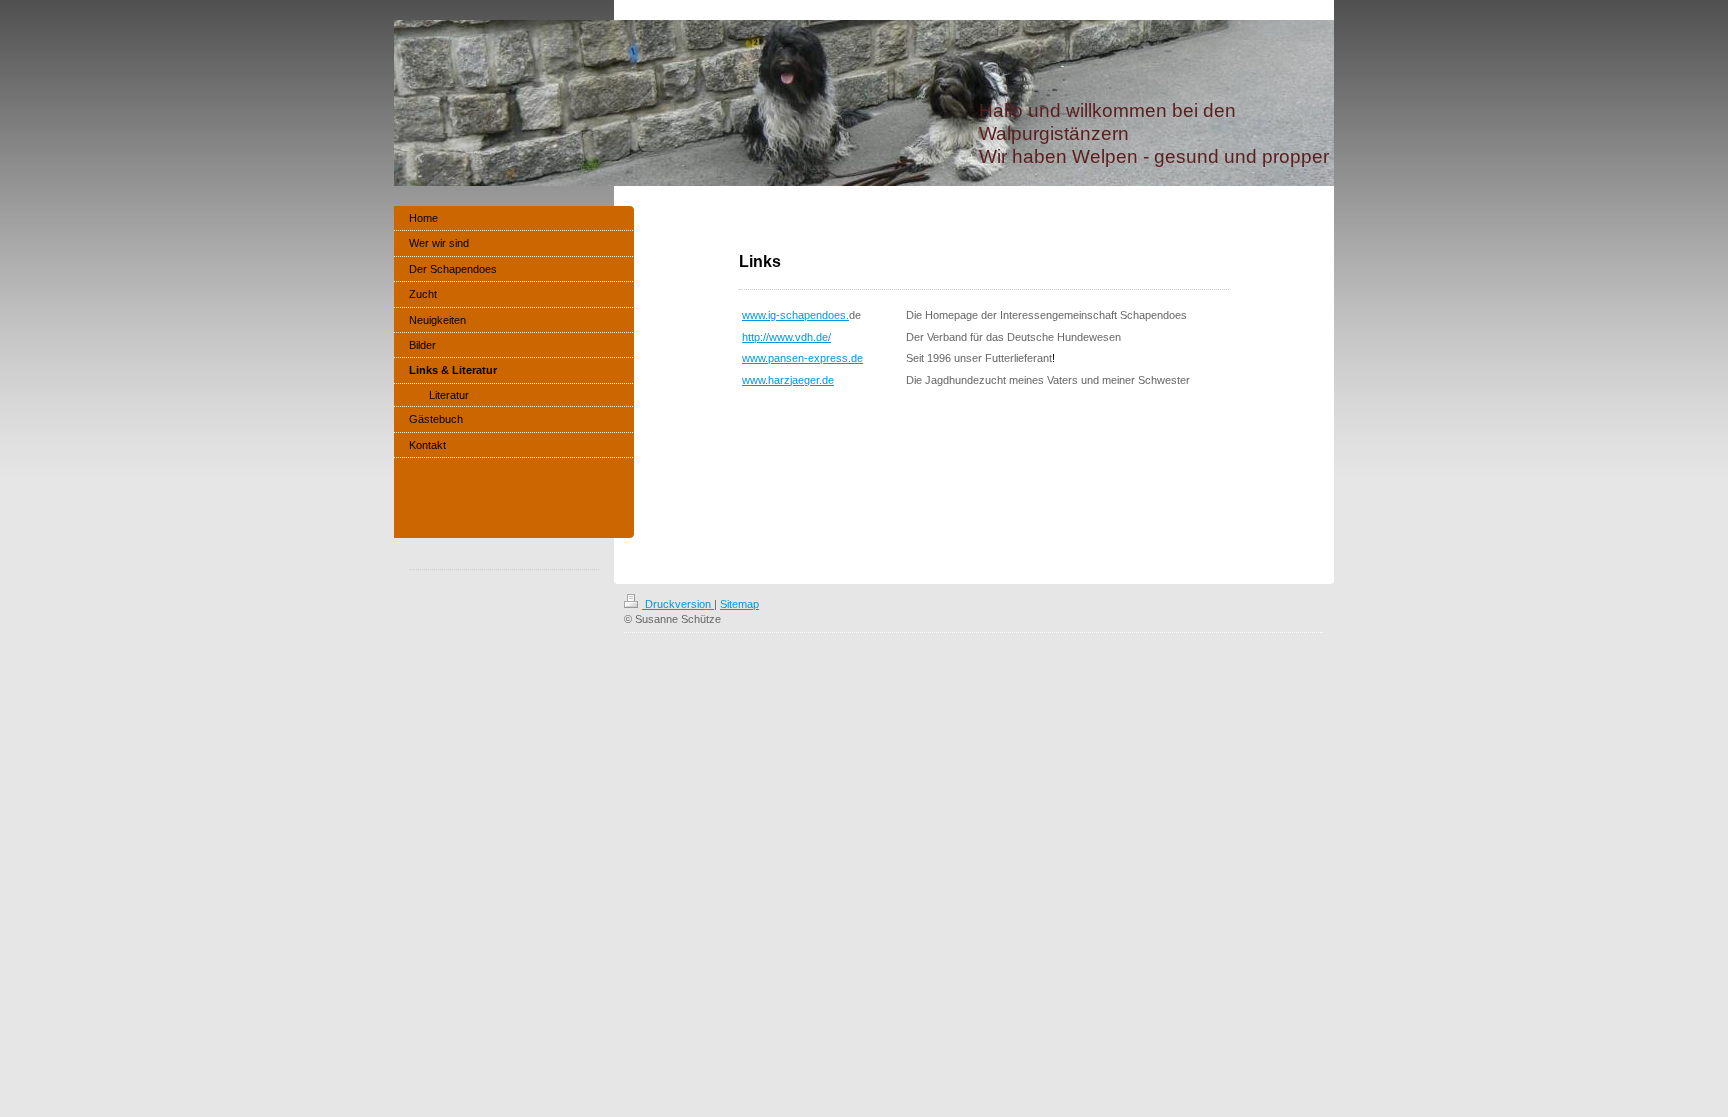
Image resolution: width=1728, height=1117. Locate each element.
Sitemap (739, 604)
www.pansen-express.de (802, 358)
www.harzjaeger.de (788, 380)
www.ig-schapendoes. (795, 315)
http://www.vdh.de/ (786, 337)
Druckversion (678, 604)
